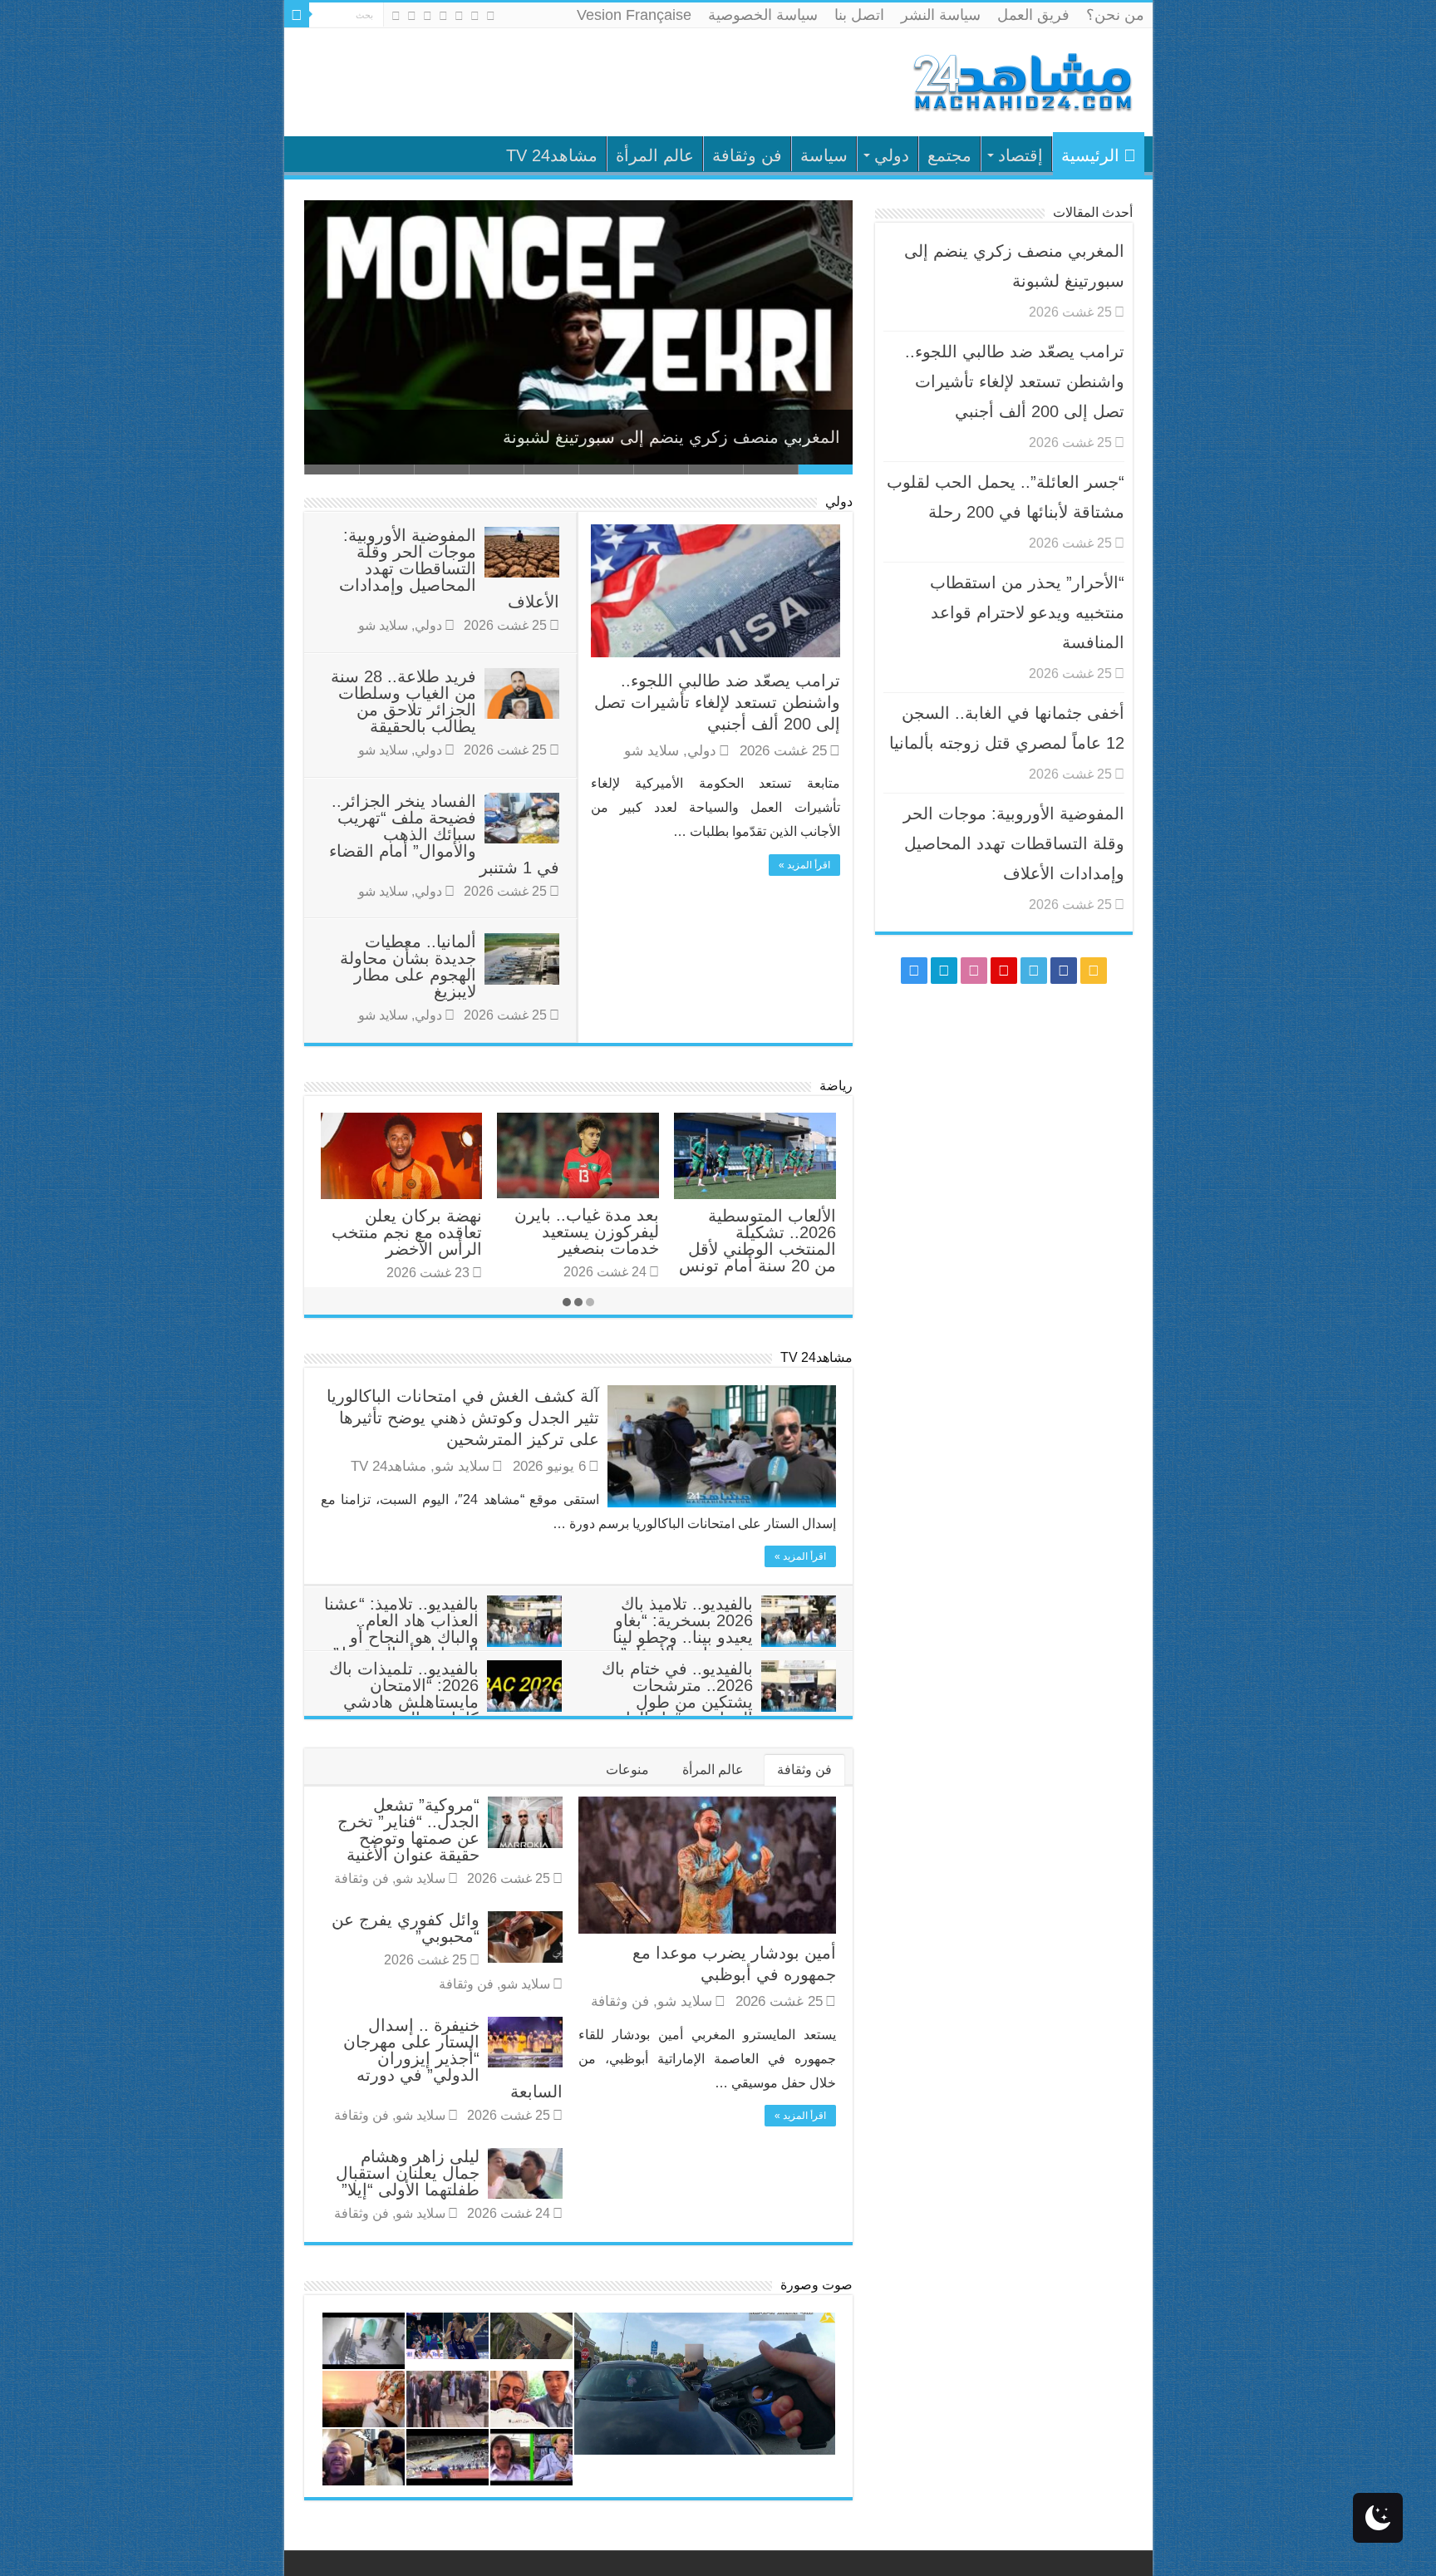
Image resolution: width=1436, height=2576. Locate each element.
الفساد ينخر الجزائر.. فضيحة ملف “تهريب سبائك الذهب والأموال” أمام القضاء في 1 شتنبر (444, 834)
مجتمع (949, 155)
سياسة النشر (941, 15)
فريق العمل (1033, 15)
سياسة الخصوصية (763, 15)
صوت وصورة (816, 2285)
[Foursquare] (412, 16)
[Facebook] (475, 16)
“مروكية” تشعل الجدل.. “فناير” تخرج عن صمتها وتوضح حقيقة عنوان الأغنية (408, 1830)
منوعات (627, 1770)
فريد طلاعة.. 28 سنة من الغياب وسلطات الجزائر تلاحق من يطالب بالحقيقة (403, 701)
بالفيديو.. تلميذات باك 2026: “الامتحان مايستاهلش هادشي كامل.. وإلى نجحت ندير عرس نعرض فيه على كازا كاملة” (445, 1710)
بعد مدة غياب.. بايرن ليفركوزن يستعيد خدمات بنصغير (587, 1231)
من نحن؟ (1115, 15)
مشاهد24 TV (552, 155)
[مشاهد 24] (1021, 80)
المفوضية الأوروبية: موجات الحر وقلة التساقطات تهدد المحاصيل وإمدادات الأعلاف (449, 568)
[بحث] (297, 15)
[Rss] (491, 16)
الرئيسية (1090, 155)
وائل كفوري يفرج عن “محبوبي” (406, 1928)
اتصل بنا (859, 15)
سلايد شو (652, 751)
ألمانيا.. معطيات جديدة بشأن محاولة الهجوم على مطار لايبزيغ (408, 966)
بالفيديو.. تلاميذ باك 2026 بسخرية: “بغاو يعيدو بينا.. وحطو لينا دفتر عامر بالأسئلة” (683, 1629)
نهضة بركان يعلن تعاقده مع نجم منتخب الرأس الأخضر (407, 1232)
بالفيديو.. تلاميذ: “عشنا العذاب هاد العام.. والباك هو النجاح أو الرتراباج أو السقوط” (401, 1629)
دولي (892, 155)
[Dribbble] (428, 16)
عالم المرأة (655, 155)
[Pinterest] (443, 16)
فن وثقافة (747, 155)
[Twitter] (459, 16)
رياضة (836, 1086)
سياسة (824, 155)
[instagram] (396, 16)
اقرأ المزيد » (804, 865)
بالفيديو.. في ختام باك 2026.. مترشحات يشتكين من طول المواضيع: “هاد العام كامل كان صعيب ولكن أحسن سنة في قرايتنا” (718, 1710)
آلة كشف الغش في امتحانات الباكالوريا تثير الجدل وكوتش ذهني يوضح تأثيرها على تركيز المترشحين (463, 1418)
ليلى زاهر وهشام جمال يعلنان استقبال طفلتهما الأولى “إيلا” (408, 2173)
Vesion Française (634, 15)
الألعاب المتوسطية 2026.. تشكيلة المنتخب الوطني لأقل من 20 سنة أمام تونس (757, 1241)
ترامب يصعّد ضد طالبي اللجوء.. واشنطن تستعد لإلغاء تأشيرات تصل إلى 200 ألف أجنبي (717, 702)
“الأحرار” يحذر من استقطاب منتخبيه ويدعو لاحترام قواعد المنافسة (1027, 612)
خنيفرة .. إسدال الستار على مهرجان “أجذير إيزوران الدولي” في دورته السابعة (453, 2058)
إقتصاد (1020, 155)
